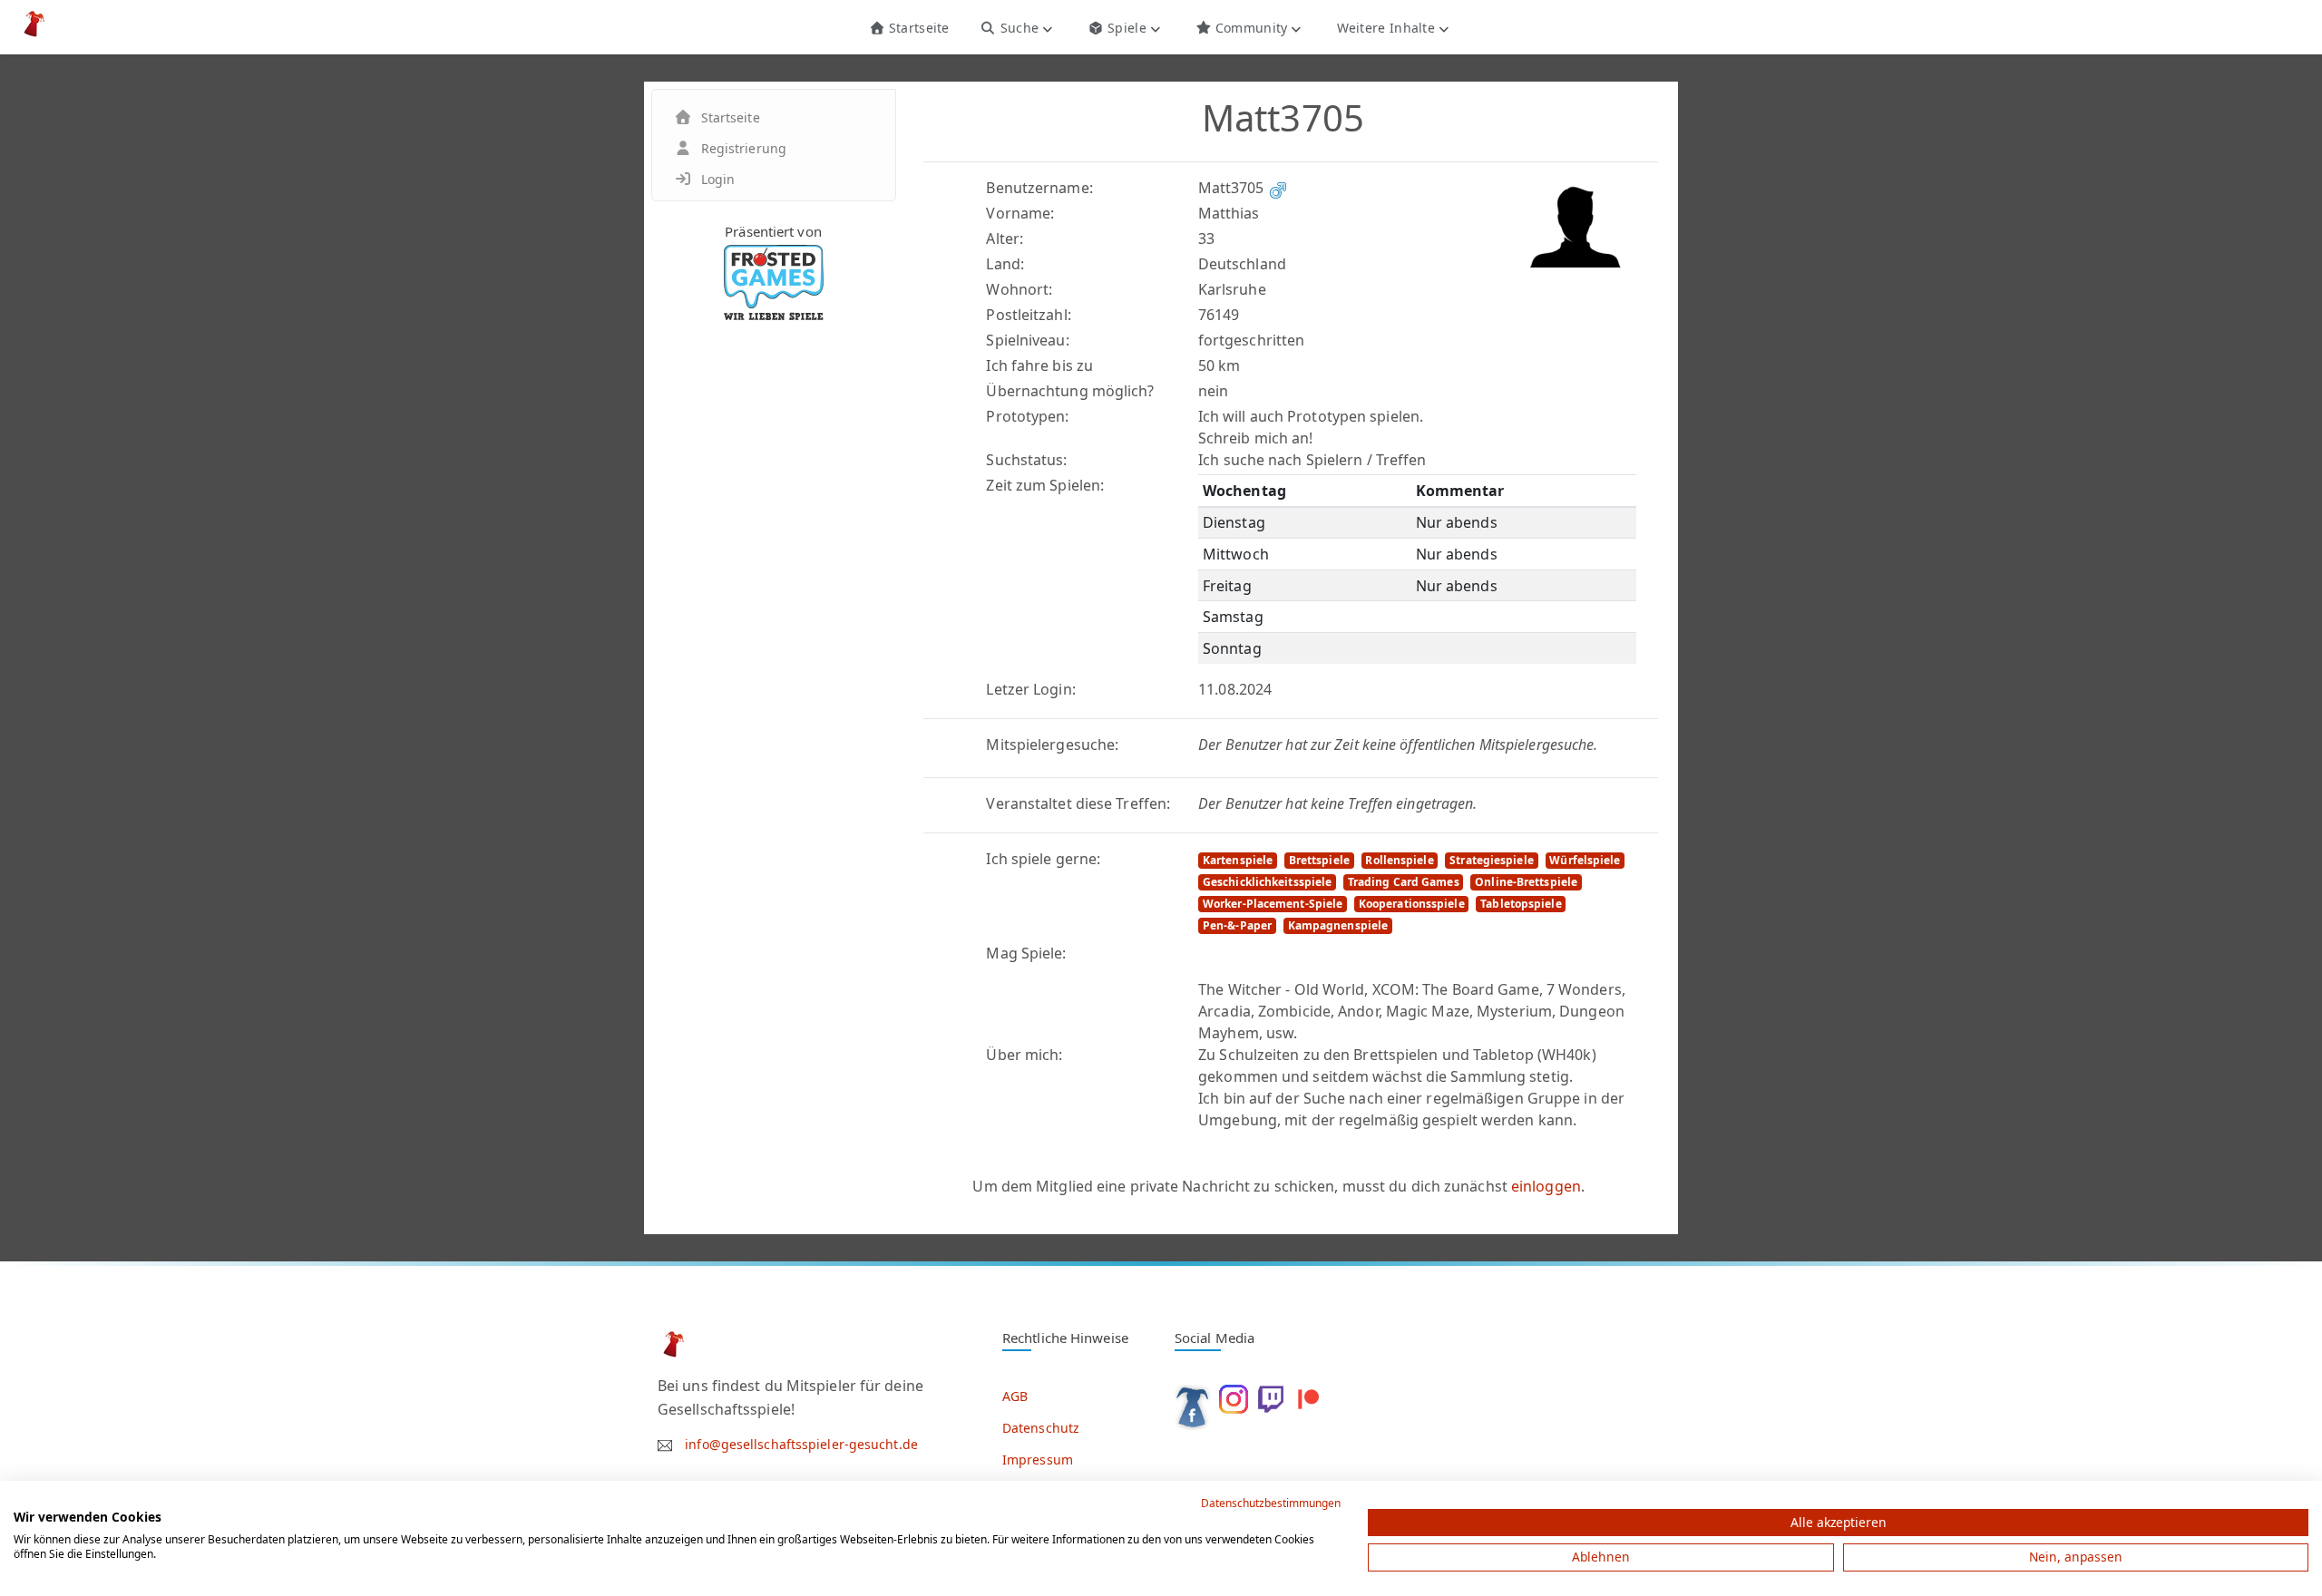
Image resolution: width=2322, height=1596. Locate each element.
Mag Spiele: (1026, 953)
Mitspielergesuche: (1052, 744)
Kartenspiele (1238, 860)
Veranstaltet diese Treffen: (1078, 803)
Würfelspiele (1585, 860)
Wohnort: (1019, 289)
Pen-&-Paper (1237, 925)
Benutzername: (1039, 188)
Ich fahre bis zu (1039, 365)
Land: (1005, 264)
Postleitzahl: (1028, 315)
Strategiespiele (1492, 860)
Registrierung (744, 148)
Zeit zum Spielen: (1045, 485)
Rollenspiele (1399, 860)
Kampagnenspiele (1338, 925)
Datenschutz (1041, 1428)
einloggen (1546, 1186)
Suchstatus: (1026, 460)
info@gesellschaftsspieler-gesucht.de (801, 1444)
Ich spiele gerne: (1043, 859)
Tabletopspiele (1521, 904)
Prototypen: (1027, 416)
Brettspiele (1319, 860)
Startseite (917, 28)
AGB (1015, 1396)
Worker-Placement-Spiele (1273, 904)
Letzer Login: (1030, 689)
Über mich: (1024, 1055)
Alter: (1005, 238)
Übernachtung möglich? (1070, 391)
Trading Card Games (1404, 882)
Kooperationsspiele (1412, 904)
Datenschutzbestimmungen (1271, 1503)
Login (718, 179)
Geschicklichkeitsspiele (1267, 882)
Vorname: (1020, 213)
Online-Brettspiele (1526, 882)
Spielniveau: (1027, 340)
